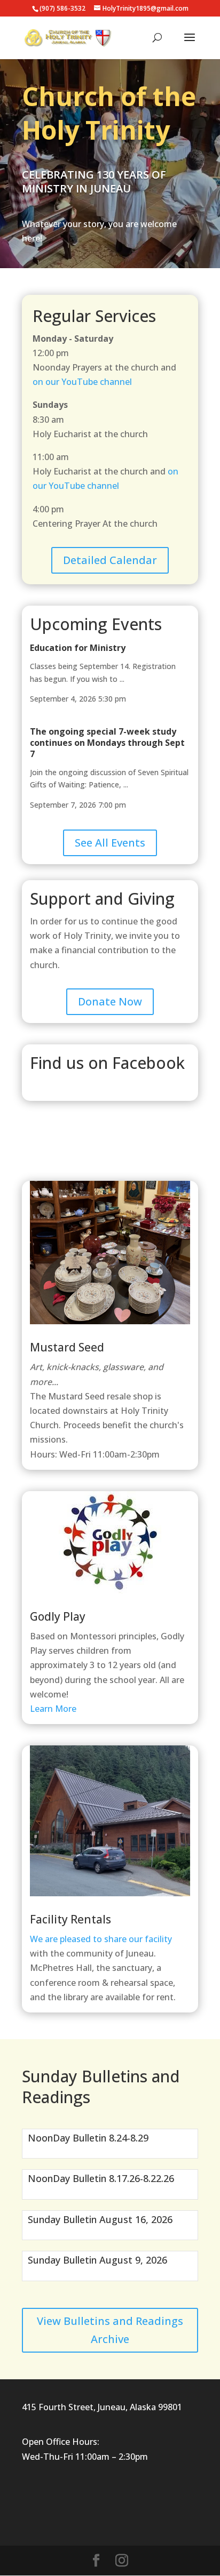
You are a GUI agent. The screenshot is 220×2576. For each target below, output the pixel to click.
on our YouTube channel (82, 382)
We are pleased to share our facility (101, 1939)
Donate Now (110, 1001)
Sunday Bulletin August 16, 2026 (100, 2219)
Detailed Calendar (110, 560)
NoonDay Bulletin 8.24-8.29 (88, 2138)
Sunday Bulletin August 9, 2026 (97, 2260)
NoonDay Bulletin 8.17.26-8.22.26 (101, 2178)
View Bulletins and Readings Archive (110, 2330)
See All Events (110, 843)
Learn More (53, 1709)
